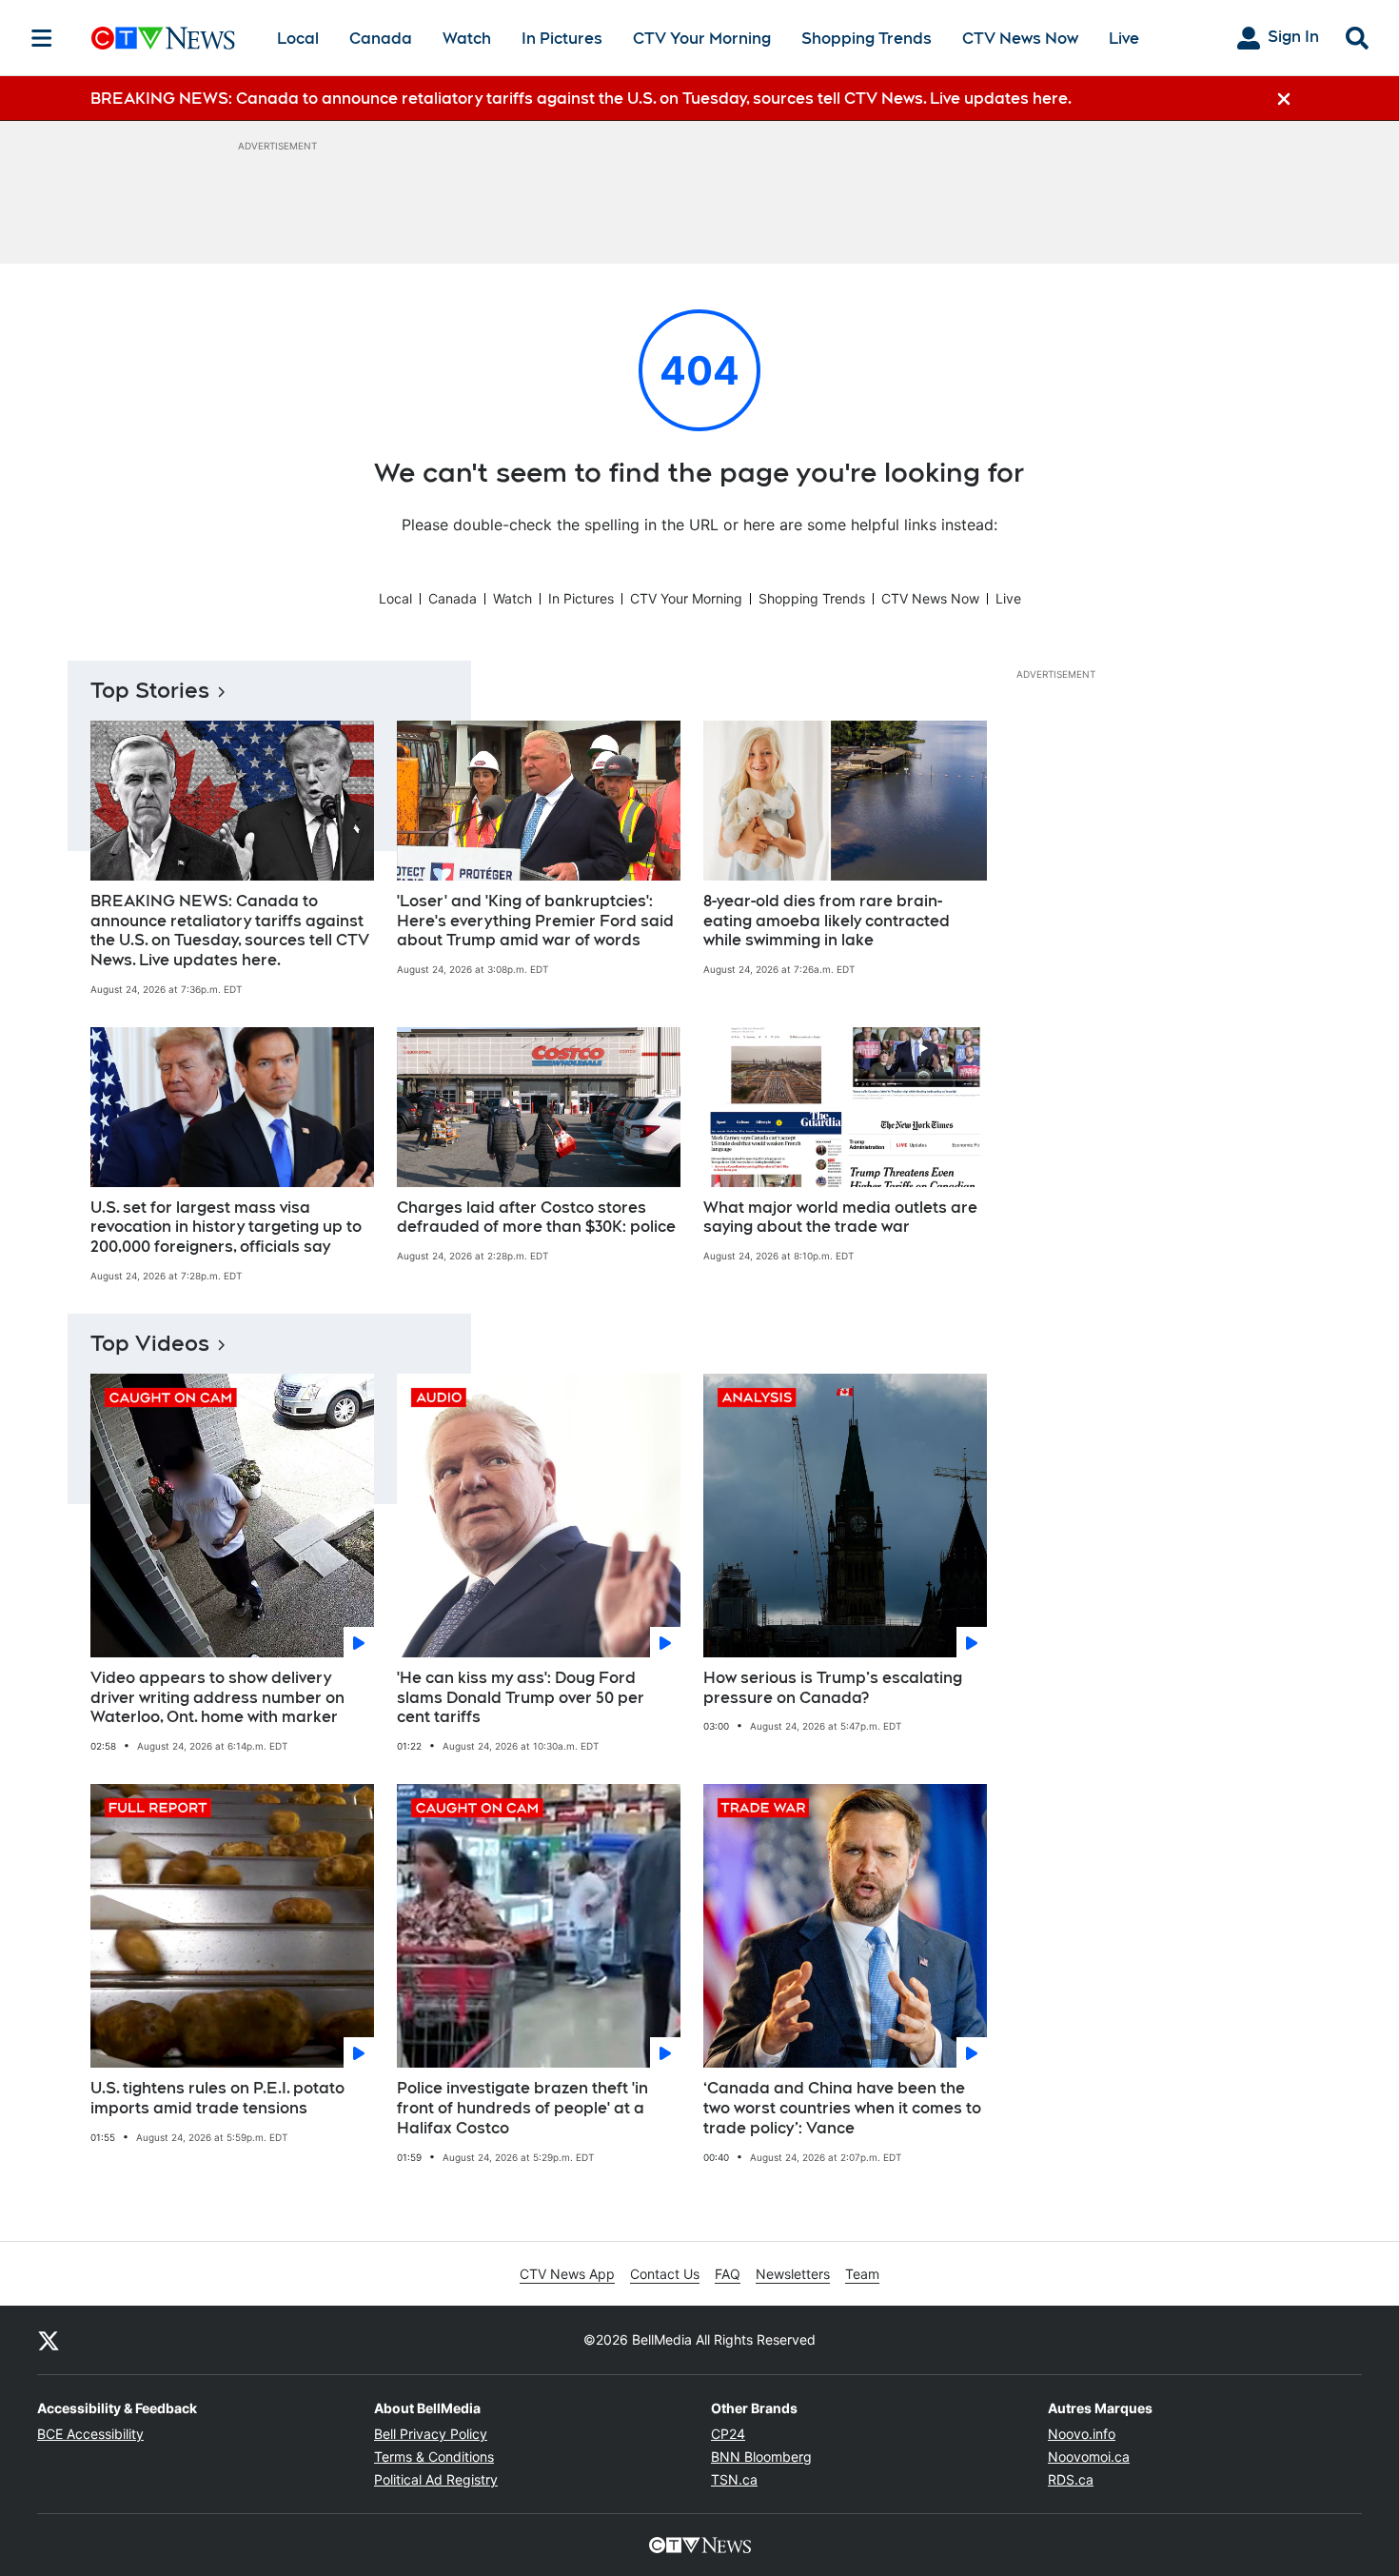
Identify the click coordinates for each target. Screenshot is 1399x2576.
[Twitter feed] (49, 2340)
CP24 (728, 2434)
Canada (381, 39)
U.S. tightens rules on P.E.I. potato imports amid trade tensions (217, 2098)
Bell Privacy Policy (431, 2434)
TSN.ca (734, 2479)
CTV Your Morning (702, 39)
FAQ (728, 2274)
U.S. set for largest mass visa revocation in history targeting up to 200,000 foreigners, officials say (226, 1228)
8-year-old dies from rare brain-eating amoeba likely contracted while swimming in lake (827, 921)
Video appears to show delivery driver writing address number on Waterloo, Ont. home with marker (217, 1698)
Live (1124, 39)
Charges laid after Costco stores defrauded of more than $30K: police (536, 1218)
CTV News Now (1020, 39)
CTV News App (567, 2274)
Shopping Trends (867, 39)
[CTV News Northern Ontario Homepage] (163, 38)
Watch (467, 39)
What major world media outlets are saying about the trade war (840, 1218)
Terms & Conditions (434, 2457)
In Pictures (562, 39)
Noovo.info (1082, 2434)
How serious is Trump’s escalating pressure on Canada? (833, 1688)
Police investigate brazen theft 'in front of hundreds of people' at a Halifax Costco (522, 2108)
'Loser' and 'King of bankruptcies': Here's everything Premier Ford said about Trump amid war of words (535, 921)
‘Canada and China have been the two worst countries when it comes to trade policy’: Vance (842, 2108)
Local (298, 39)
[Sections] (42, 38)
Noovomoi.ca (1089, 2457)
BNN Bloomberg (761, 2457)
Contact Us (665, 2274)
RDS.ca (1071, 2479)
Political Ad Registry (436, 2479)
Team (862, 2274)
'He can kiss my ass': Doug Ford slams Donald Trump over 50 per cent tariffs (521, 1698)
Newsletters (793, 2274)
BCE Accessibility (90, 2434)
